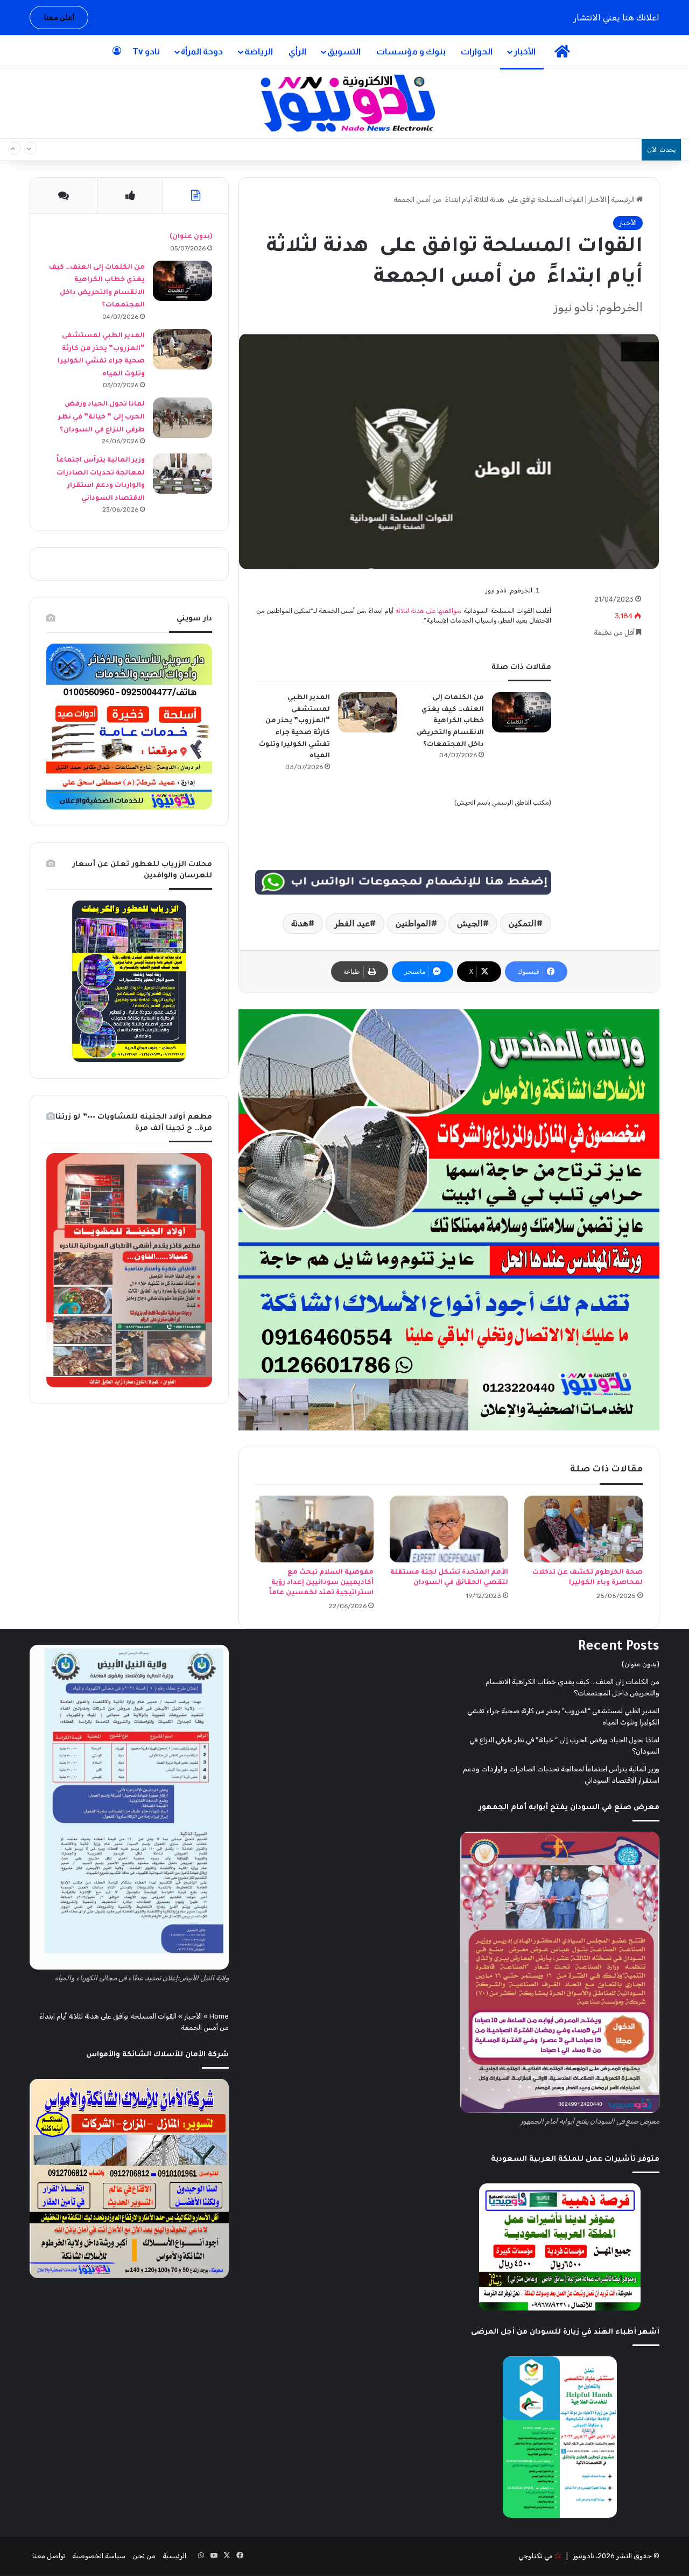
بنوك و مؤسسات (411, 51)
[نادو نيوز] (345, 103)
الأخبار (525, 51)
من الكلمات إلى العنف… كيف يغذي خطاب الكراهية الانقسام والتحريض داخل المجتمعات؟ (480, 150)
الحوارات (477, 51)
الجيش (470, 923)
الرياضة (259, 51)
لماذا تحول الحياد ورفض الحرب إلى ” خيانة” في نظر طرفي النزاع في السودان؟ (101, 417)
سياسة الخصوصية (99, 2556)
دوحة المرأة (202, 51)
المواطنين (413, 923)
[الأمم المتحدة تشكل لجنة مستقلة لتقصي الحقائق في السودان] (449, 1529)
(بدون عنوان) (191, 237)
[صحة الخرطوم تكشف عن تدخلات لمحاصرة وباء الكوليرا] (583, 1529)
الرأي (297, 51)
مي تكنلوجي (536, 2556)
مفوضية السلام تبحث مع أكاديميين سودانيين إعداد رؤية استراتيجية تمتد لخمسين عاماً (321, 1583)
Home (219, 2016)
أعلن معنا (59, 18)
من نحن (144, 2556)
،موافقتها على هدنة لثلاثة (428, 611)
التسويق (344, 51)
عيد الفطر (352, 923)
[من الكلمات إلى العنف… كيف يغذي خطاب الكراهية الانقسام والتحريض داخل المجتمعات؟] (522, 712)
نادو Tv (146, 51)
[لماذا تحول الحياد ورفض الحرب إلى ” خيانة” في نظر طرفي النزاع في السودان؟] (182, 418)
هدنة (300, 923)
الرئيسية (624, 200)
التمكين (523, 923)
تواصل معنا (49, 2556)
